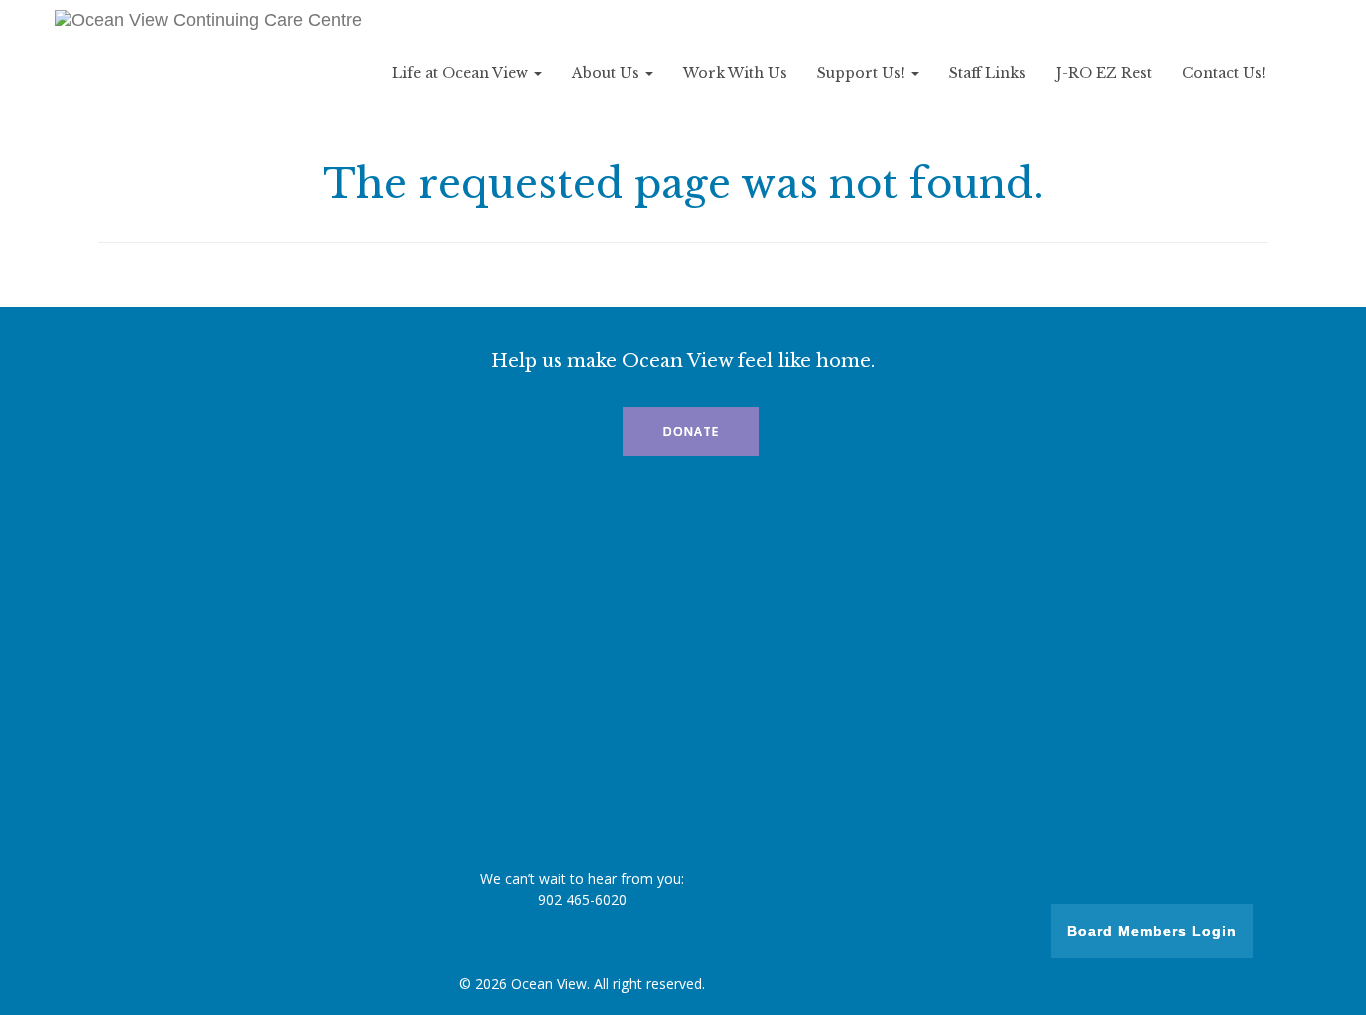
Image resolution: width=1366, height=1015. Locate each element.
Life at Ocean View (462, 73)
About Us (607, 73)
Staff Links (987, 73)
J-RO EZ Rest (1104, 73)
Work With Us (735, 73)
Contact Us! (1224, 73)
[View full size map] (683, 668)
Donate (691, 431)
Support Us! (863, 73)
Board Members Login (1152, 931)
